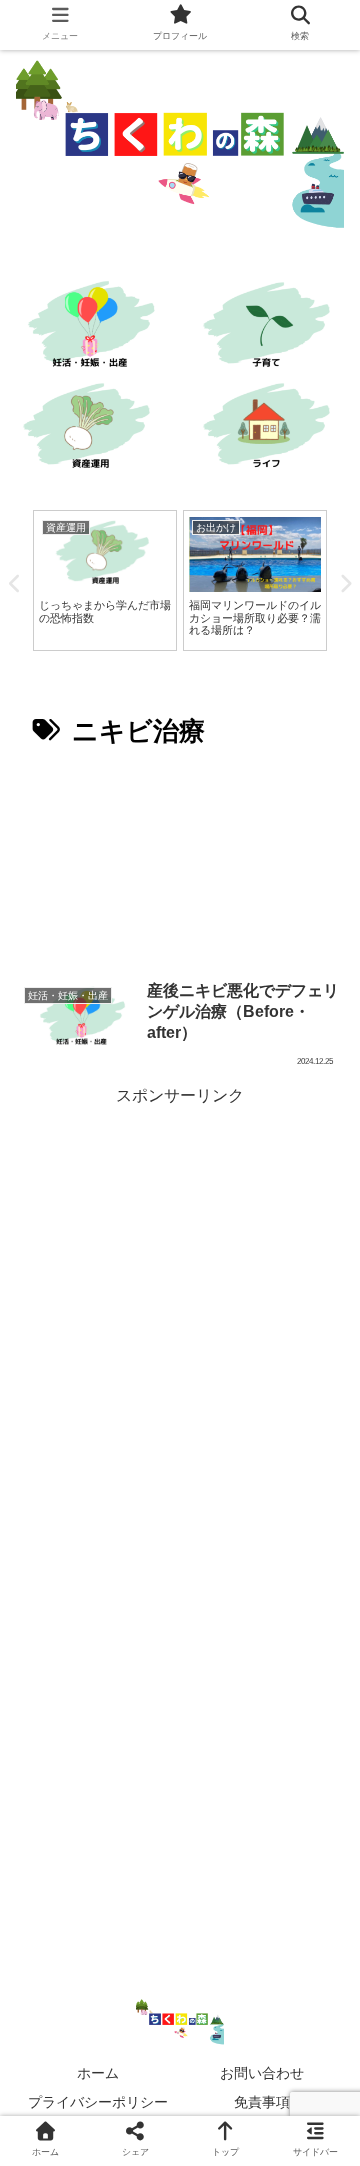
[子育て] (270, 327)
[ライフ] (270, 428)
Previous (15, 584)
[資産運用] (90, 428)
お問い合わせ (262, 2073)
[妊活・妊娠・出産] (90, 327)
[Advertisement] (180, 864)
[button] (318, 1796)
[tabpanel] (105, 580)
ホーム (98, 2073)
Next (345, 584)
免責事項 (262, 2102)
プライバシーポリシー (98, 2102)
